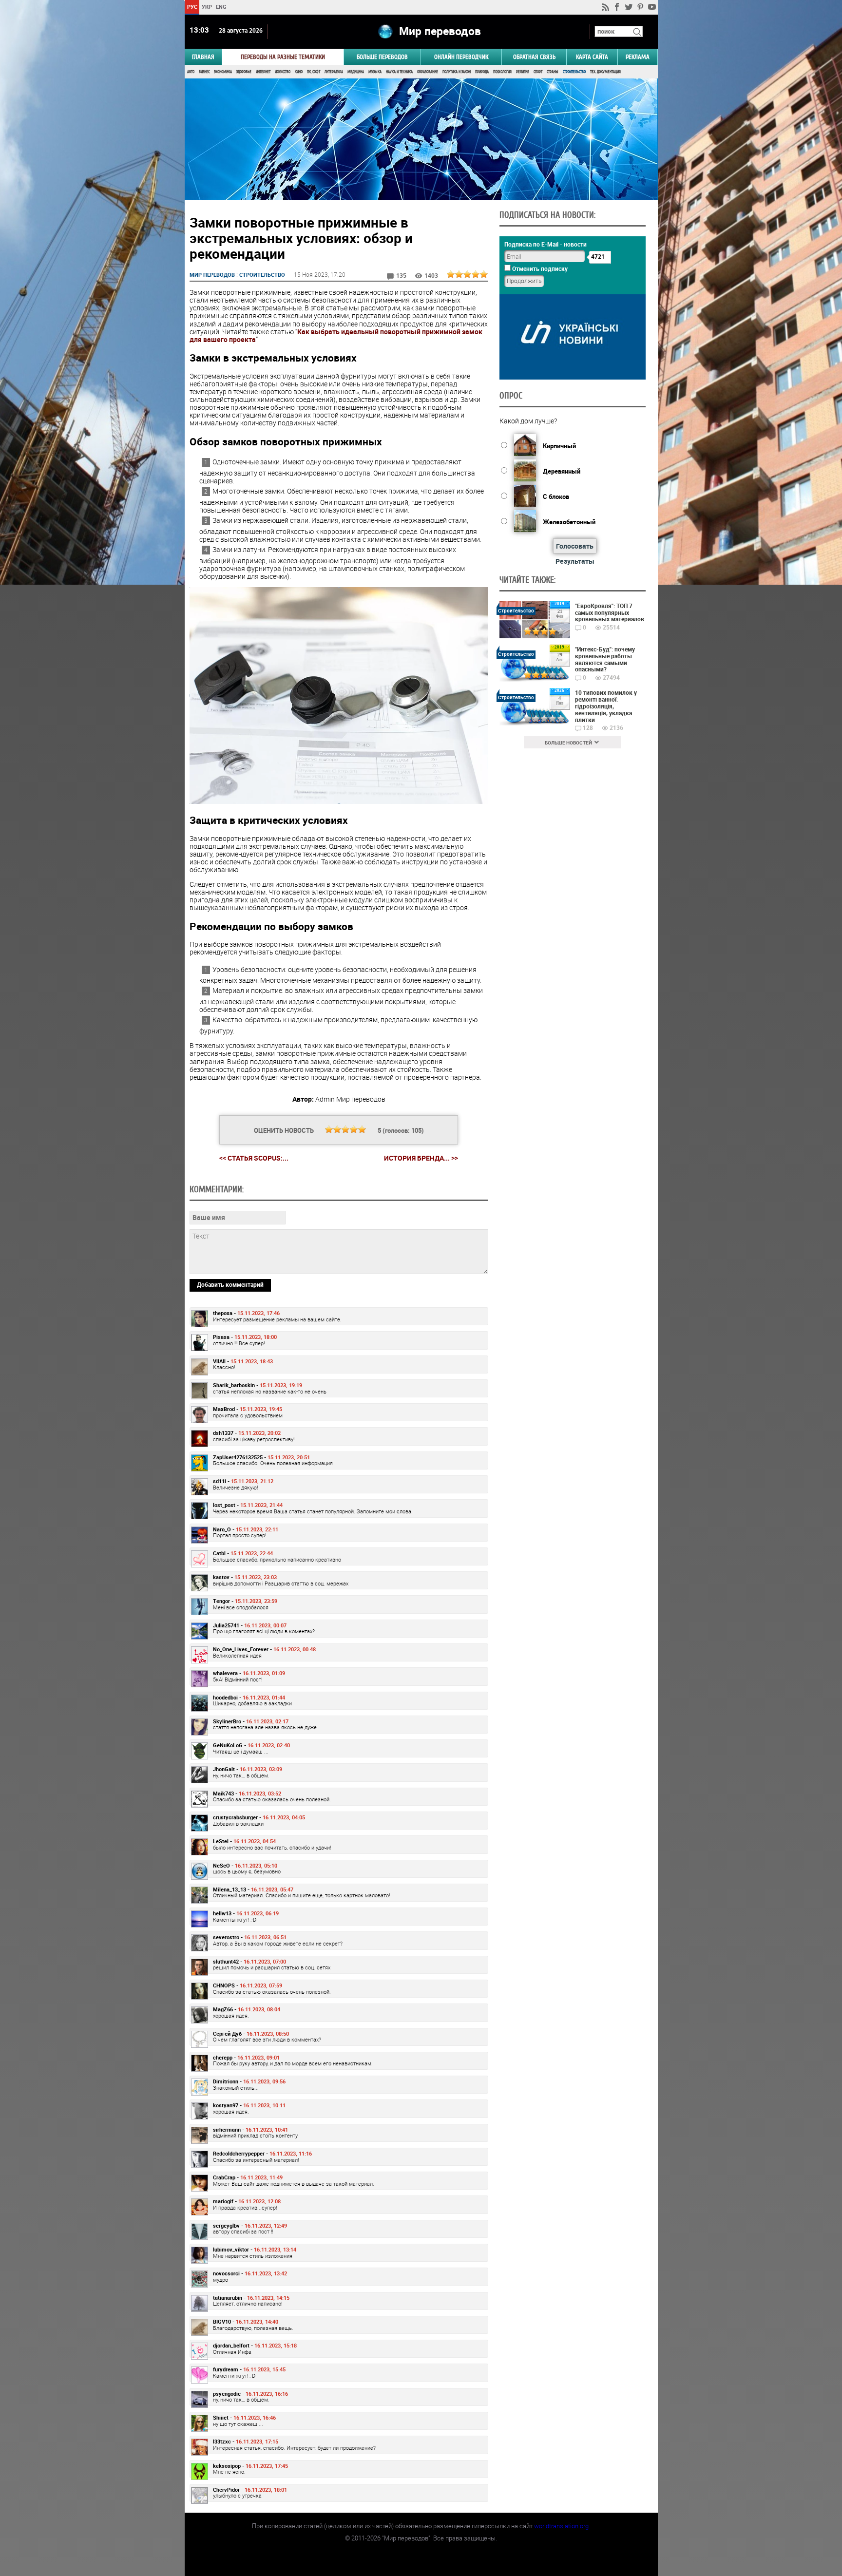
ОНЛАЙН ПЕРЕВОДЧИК (461, 57)
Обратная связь (534, 57)
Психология (502, 72)
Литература (334, 72)
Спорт (538, 72)
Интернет (263, 72)
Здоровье (244, 72)
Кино (299, 72)
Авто (191, 72)
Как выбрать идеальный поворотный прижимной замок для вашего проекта (336, 335)
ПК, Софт (314, 72)
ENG (221, 7)
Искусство (283, 72)
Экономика (223, 72)
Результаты (575, 561)
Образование (428, 72)
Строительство (574, 72)
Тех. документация (605, 72)
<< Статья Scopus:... (254, 1158)
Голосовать (575, 546)
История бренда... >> (421, 1158)
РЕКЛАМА (638, 57)
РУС (192, 7)
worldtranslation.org (561, 2526)
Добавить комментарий (230, 1284)
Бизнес (204, 72)
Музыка (375, 72)
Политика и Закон (457, 72)
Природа (482, 72)
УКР (206, 7)
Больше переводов (382, 57)
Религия (523, 72)
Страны (553, 72)
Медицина (356, 72)
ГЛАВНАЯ (203, 57)
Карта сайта (592, 57)
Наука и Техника (399, 72)
